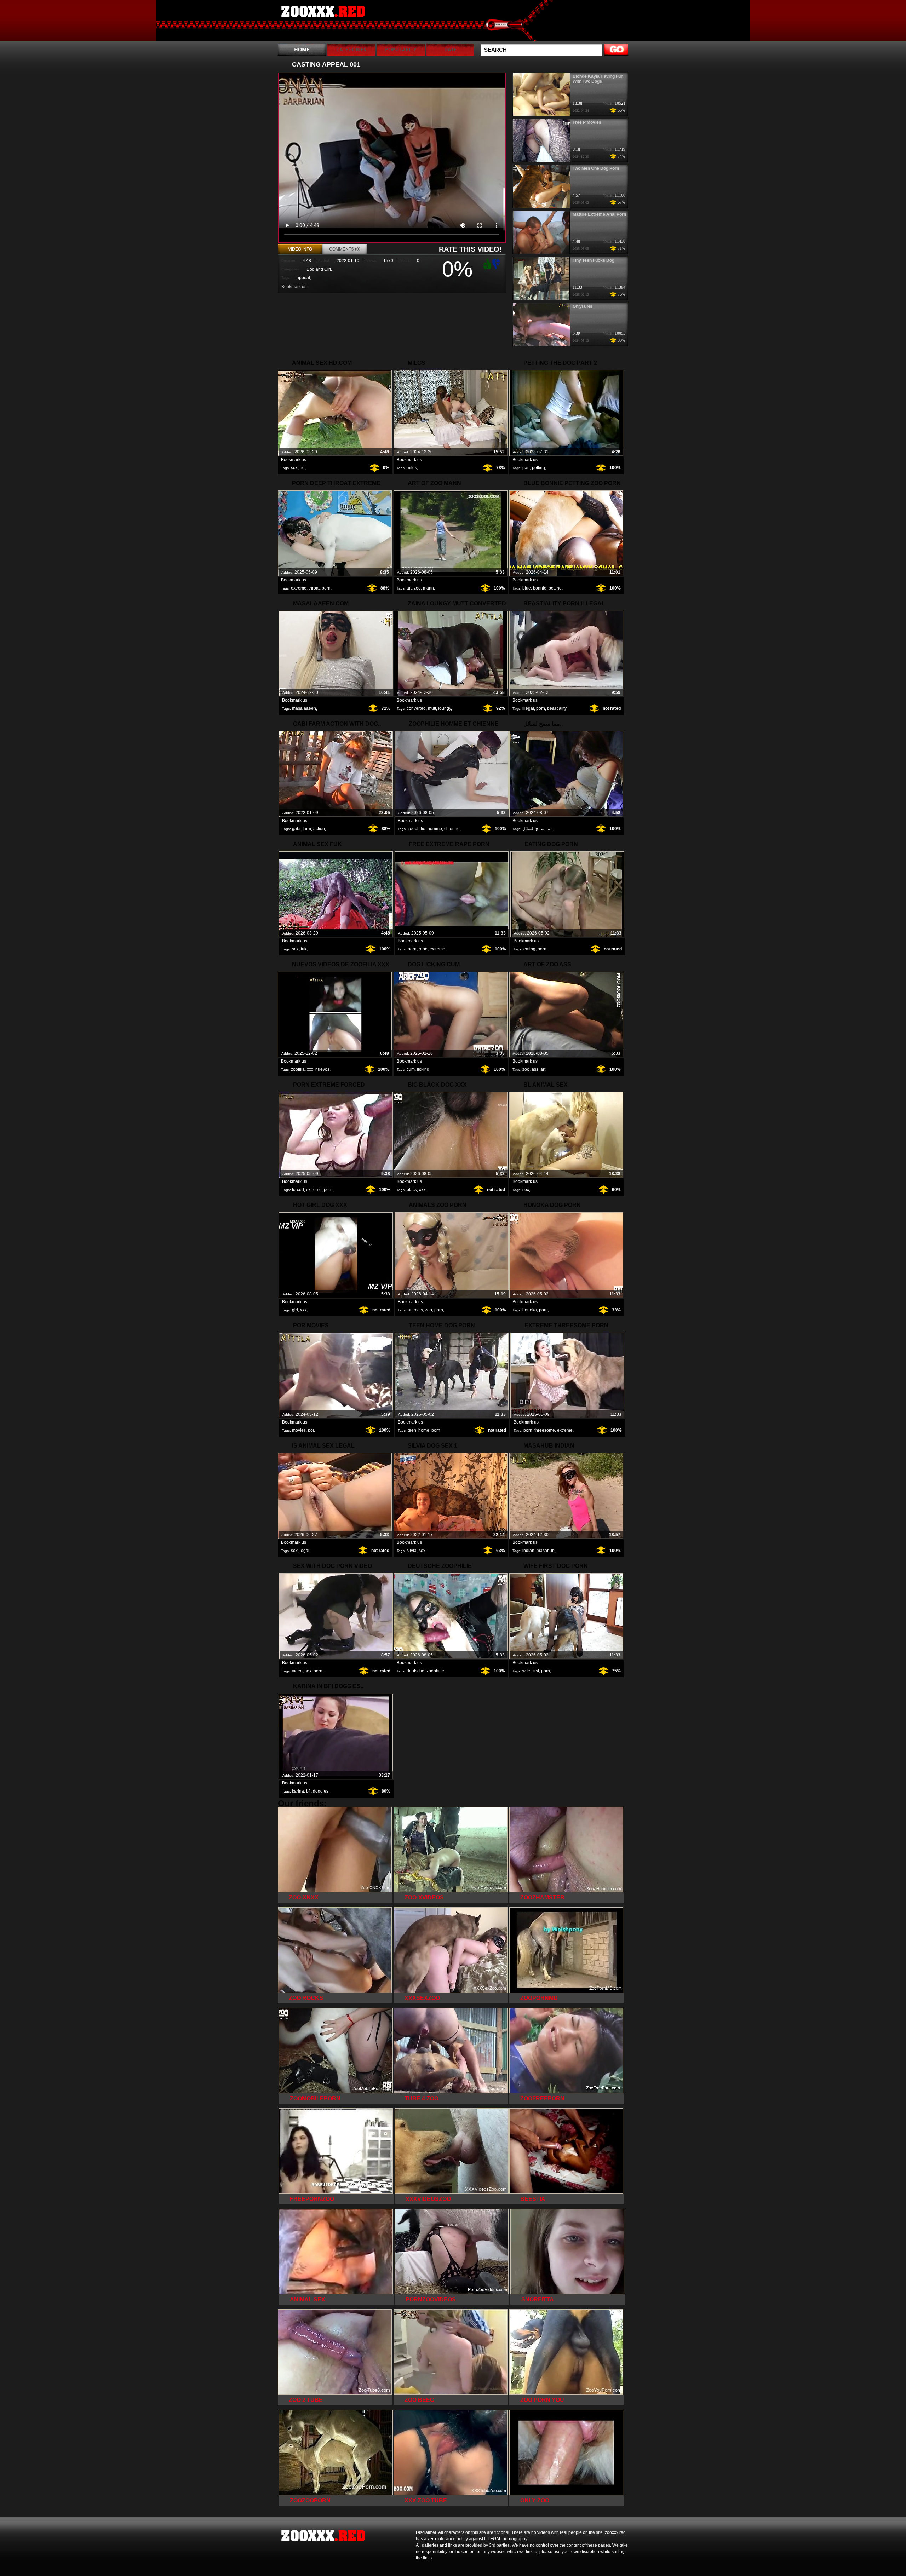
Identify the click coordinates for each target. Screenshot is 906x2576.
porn (326, 588)
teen (412, 1430)
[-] (497, 263)
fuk (304, 949)
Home (302, 49)
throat (314, 588)
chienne (452, 829)
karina (298, 1791)
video (297, 1671)
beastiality (557, 708)
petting (538, 468)
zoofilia (298, 1069)
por (311, 1430)
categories (351, 49)
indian (528, 1551)
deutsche (415, 1671)
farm (307, 829)
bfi (308, 1791)
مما (549, 829)
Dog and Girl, (319, 269)
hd (302, 468)
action (319, 829)
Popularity (401, 49)
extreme (299, 588)
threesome (545, 1430)
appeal (303, 278)
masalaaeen (304, 708)
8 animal (323, 22)
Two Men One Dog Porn (596, 168)
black (412, 1190)
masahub (546, 1551)
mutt (432, 708)
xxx (310, 1069)
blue (527, 588)
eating (529, 949)
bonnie (540, 588)
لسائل (528, 829)
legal (305, 1551)
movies (299, 1430)
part (526, 468)
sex (294, 468)
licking (423, 1069)
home (424, 1430)
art (409, 588)
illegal (528, 708)
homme (435, 829)
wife (526, 1671)
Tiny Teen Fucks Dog (594, 260)
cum (411, 1069)
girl (295, 1310)
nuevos (322, 1069)
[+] (486, 264)
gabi (296, 829)
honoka (530, 1310)
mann (428, 588)
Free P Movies (587, 122)
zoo (417, 588)
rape (423, 949)
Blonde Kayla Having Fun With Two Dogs (598, 79)
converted (416, 708)
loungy (445, 708)
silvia (412, 1551)
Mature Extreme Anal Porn (599, 214)
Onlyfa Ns (583, 306)
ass (535, 1069)
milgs (412, 468)
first (536, 1671)
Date (450, 49)
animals (415, 1310)
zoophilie (417, 829)
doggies (321, 1791)
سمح (540, 829)
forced (298, 1190)
